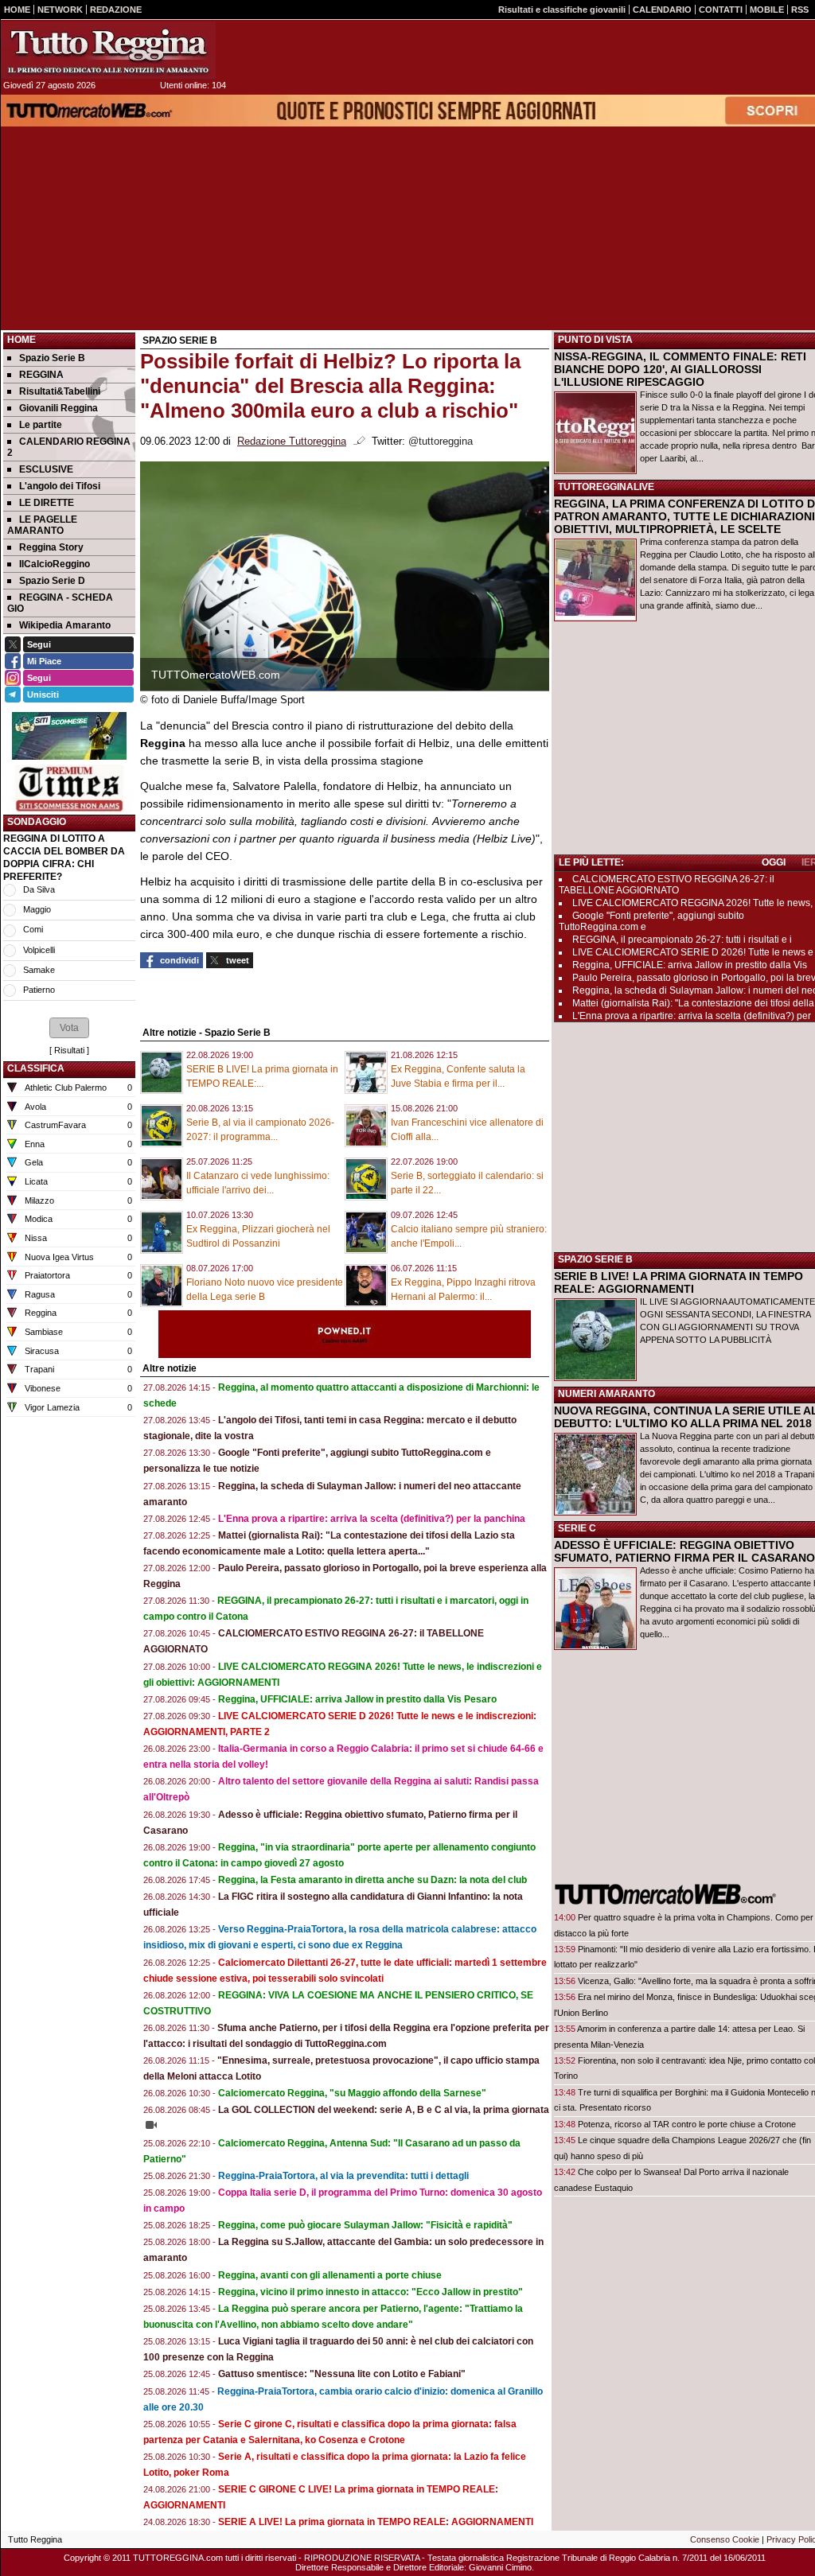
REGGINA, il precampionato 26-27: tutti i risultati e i (682, 940)
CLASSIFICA (36, 1068)
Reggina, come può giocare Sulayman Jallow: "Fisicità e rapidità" (365, 2225)
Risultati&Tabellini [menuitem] (60, 391)
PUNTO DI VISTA (595, 340)
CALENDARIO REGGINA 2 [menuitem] (69, 447)
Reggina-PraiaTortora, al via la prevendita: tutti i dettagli (343, 2176)
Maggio (37, 909)
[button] (69, 1028)
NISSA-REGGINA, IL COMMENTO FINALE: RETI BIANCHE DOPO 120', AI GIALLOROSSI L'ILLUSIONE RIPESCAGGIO (680, 369)
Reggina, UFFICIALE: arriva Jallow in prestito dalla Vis (690, 965)
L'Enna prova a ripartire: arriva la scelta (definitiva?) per (692, 1016)
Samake (39, 970)
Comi (33, 929)
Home (21, 340)
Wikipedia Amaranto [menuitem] (65, 625)
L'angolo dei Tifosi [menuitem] (60, 486)
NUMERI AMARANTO (606, 1394)
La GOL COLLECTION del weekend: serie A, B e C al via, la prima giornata (384, 2110)
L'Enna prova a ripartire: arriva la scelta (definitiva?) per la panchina (372, 1519)
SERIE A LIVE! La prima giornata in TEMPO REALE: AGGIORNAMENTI (376, 2522)
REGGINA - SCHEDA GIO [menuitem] (60, 603)
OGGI (774, 862)
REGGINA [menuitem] (41, 375)
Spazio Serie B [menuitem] (52, 358)
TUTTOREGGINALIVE (606, 487)
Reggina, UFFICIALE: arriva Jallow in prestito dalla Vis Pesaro (357, 1699)
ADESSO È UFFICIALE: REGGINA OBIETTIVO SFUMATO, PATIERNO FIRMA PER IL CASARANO (684, 1551)
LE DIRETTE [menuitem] (47, 503)
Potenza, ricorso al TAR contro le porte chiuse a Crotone (687, 2124)
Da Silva (39, 889)
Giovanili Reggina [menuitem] (58, 408)
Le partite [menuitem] (41, 425)
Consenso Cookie (725, 2539)
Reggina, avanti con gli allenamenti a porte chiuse (330, 2275)
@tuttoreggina (441, 442)
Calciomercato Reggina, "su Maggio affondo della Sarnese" (352, 2093)
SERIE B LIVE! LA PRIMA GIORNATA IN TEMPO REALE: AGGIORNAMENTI (679, 1282)
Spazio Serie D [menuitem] (52, 581)
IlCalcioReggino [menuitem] (55, 564)
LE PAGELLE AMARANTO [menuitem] (42, 525)
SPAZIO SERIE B (595, 1259)
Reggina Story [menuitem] (51, 547)
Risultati (69, 1050)
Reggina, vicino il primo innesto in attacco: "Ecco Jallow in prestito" (370, 2292)
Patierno (39, 990)
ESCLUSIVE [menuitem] (46, 469)
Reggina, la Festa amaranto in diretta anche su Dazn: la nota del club (372, 1880)
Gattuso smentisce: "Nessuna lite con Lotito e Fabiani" (342, 2374)
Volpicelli (39, 950)
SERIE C (577, 1528)
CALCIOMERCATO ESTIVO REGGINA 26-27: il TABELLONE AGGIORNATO (667, 885)
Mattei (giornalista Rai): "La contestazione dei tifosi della (693, 1003)
